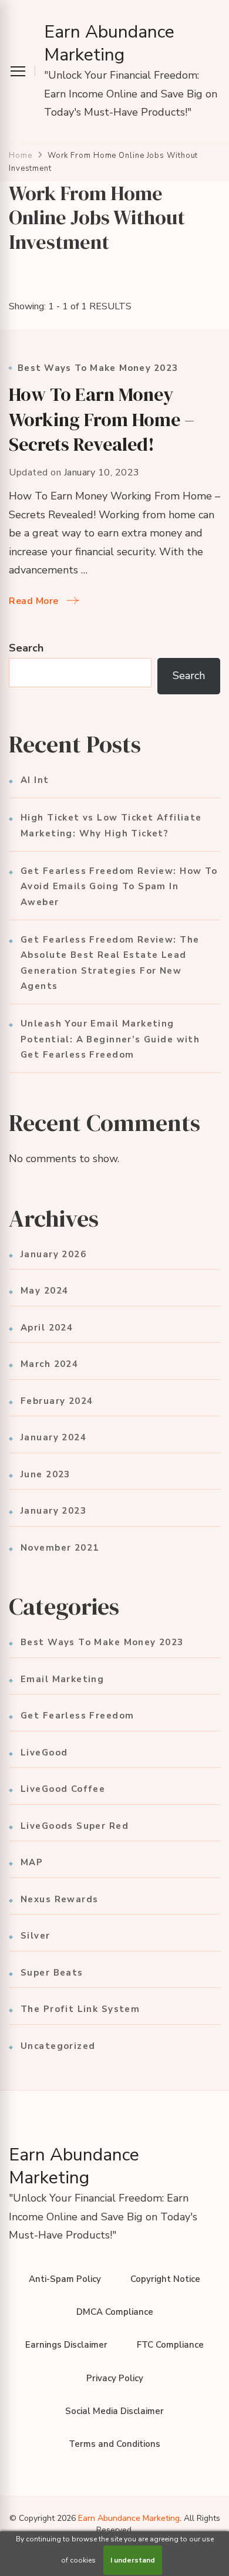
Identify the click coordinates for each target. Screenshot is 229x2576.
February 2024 (57, 1401)
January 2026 (53, 1254)
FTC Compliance (170, 2345)
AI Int (35, 780)
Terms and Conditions (114, 2444)
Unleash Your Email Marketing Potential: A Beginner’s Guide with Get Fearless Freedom (110, 1039)
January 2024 (53, 1437)
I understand (133, 2560)
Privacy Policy (115, 2378)
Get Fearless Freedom (77, 1716)
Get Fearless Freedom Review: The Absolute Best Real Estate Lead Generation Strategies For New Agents (110, 963)
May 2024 (44, 1291)
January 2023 (53, 1511)
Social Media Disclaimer (114, 2411)
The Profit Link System (80, 2009)
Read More (34, 601)
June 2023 (46, 1474)
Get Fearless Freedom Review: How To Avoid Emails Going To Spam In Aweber (119, 887)
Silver (36, 1936)
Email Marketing (62, 1679)
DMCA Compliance (115, 2312)
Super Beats (52, 1973)
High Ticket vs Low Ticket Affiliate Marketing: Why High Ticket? (111, 825)
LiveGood (44, 1753)
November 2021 (60, 1548)
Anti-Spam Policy (65, 2279)
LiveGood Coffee (63, 1789)
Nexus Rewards (59, 1899)
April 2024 (47, 1328)
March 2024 (49, 1364)
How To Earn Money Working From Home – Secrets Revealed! (102, 419)
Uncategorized (58, 2046)
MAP (32, 1862)
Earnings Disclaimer (66, 2345)
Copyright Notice (165, 2279)
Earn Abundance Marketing (109, 43)
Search (26, 648)
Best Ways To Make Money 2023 (98, 368)
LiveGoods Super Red (75, 1826)
